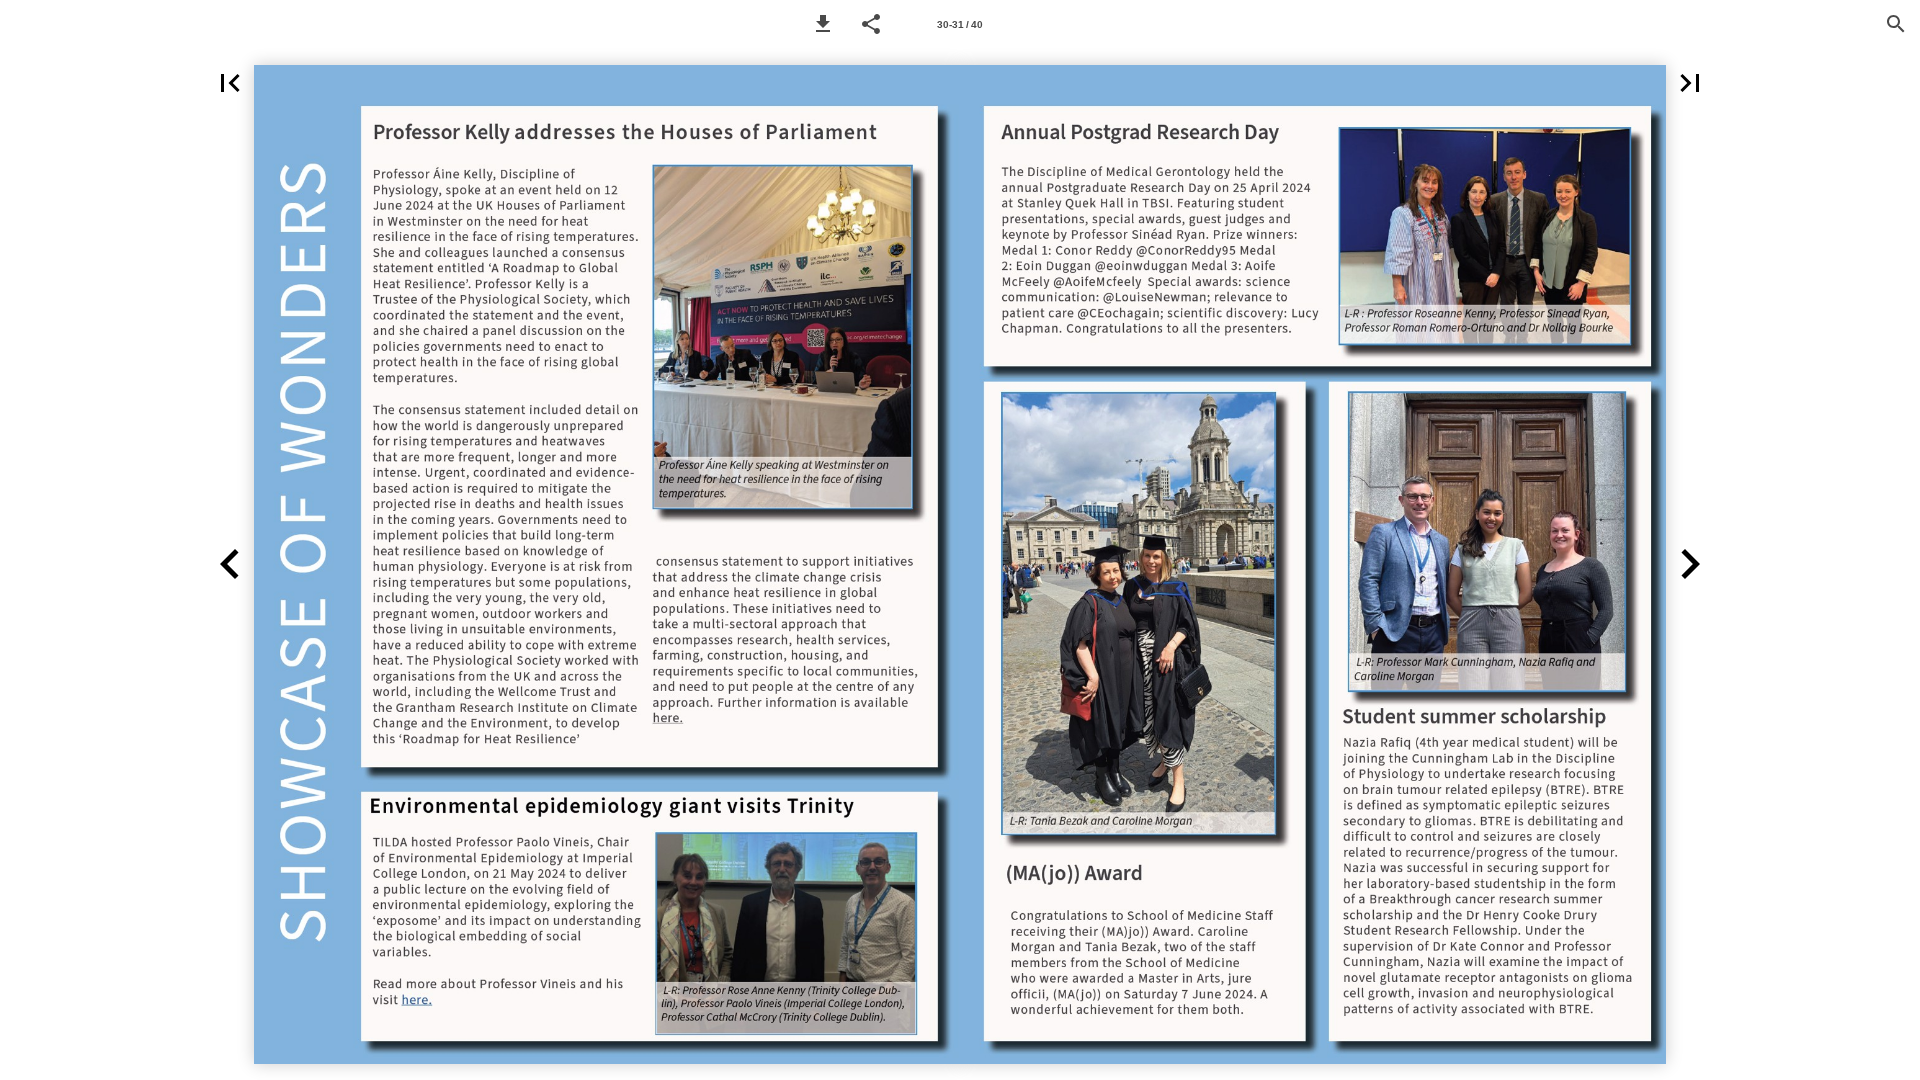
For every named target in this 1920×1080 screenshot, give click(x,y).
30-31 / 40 (960, 24)
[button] (823, 24)
